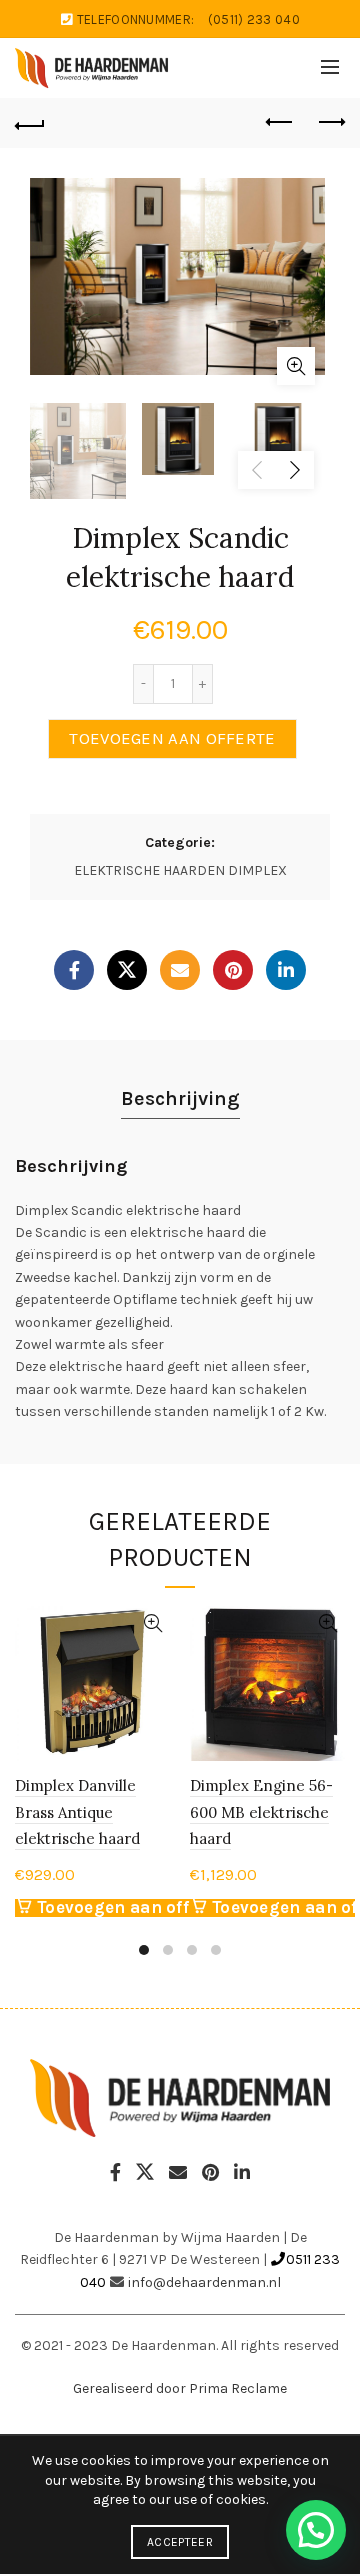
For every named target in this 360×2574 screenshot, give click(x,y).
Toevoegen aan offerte (172, 738)
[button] (316, 2530)
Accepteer (180, 2542)
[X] (127, 970)
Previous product (280, 123)
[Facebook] (74, 970)
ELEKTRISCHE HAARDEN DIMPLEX (180, 870)
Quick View (152, 1623)
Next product (330, 123)
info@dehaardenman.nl (204, 2282)
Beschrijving (180, 1098)
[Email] (180, 970)
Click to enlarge (296, 366)
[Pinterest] (233, 970)
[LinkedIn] (286, 970)
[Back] (30, 123)
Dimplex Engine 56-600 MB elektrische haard (261, 1812)
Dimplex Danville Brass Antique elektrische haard (77, 1812)
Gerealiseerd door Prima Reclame (180, 2388)
